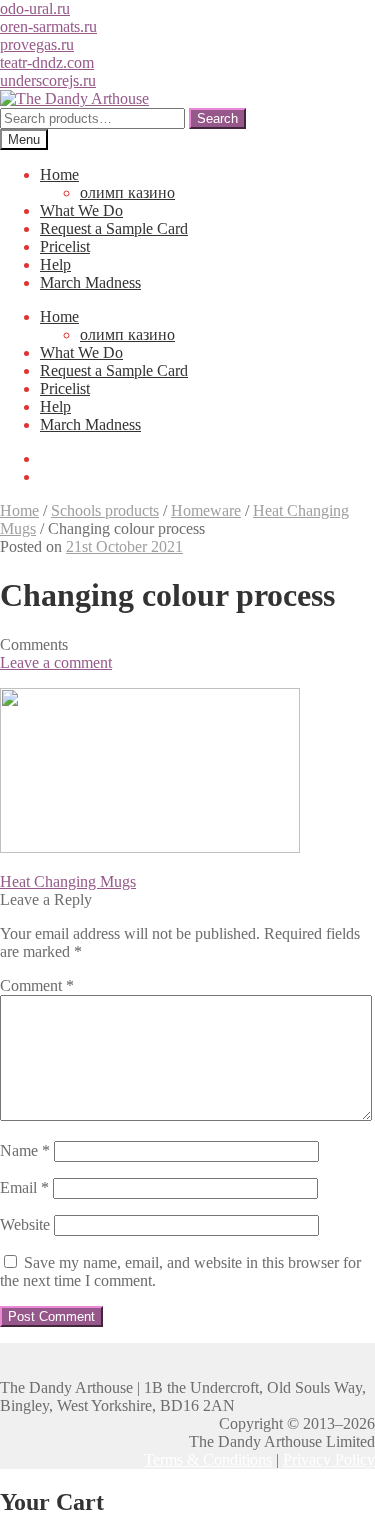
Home (59, 174)
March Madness (90, 282)
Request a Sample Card (114, 228)
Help (55, 264)
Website (25, 1224)
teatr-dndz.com (47, 62)
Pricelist (65, 246)
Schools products (105, 510)
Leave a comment (56, 662)
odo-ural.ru (35, 8)
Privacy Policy (329, 1459)
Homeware (206, 510)
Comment (37, 985)
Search (217, 118)
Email (24, 1187)
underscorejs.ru (48, 80)
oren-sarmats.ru (48, 26)
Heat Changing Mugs (68, 881)
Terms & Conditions (208, 1459)
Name (25, 1150)
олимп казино (127, 192)
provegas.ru (37, 44)
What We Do (81, 210)
